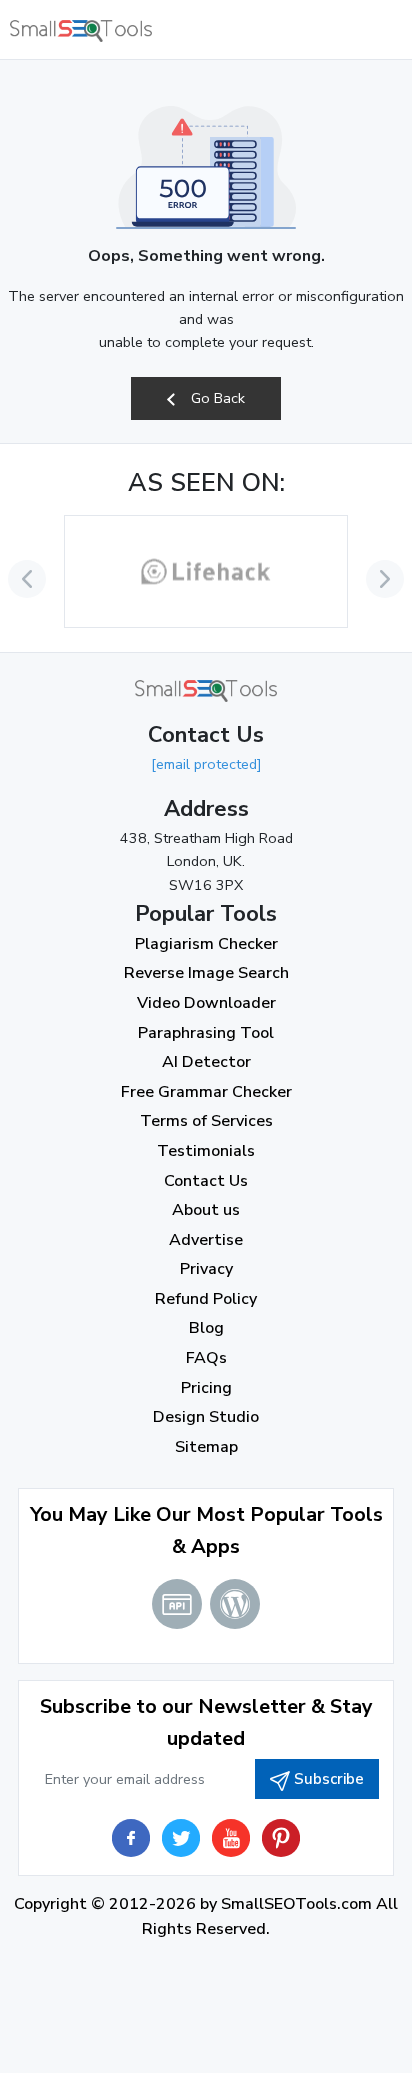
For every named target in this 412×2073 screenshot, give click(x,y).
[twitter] (181, 1838)
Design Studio (206, 1417)
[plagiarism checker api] (177, 1604)
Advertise (206, 1240)
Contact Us (206, 1181)
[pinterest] (281, 1838)
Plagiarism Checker (206, 944)
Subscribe (329, 1779)
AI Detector (206, 1062)
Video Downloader (206, 1003)
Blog (206, 1328)
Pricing (206, 1388)
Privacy (206, 1269)
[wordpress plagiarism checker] (235, 1604)
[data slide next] (385, 579)
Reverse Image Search (206, 973)
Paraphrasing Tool (206, 1033)
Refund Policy (206, 1299)
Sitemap (206, 1447)
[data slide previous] (27, 579)
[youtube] (231, 1838)
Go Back (216, 398)
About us (206, 1210)
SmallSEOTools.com (296, 1904)
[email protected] (206, 764)
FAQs (206, 1358)
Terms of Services (206, 1121)
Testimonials (206, 1151)
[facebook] (131, 1838)
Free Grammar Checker (206, 1092)
